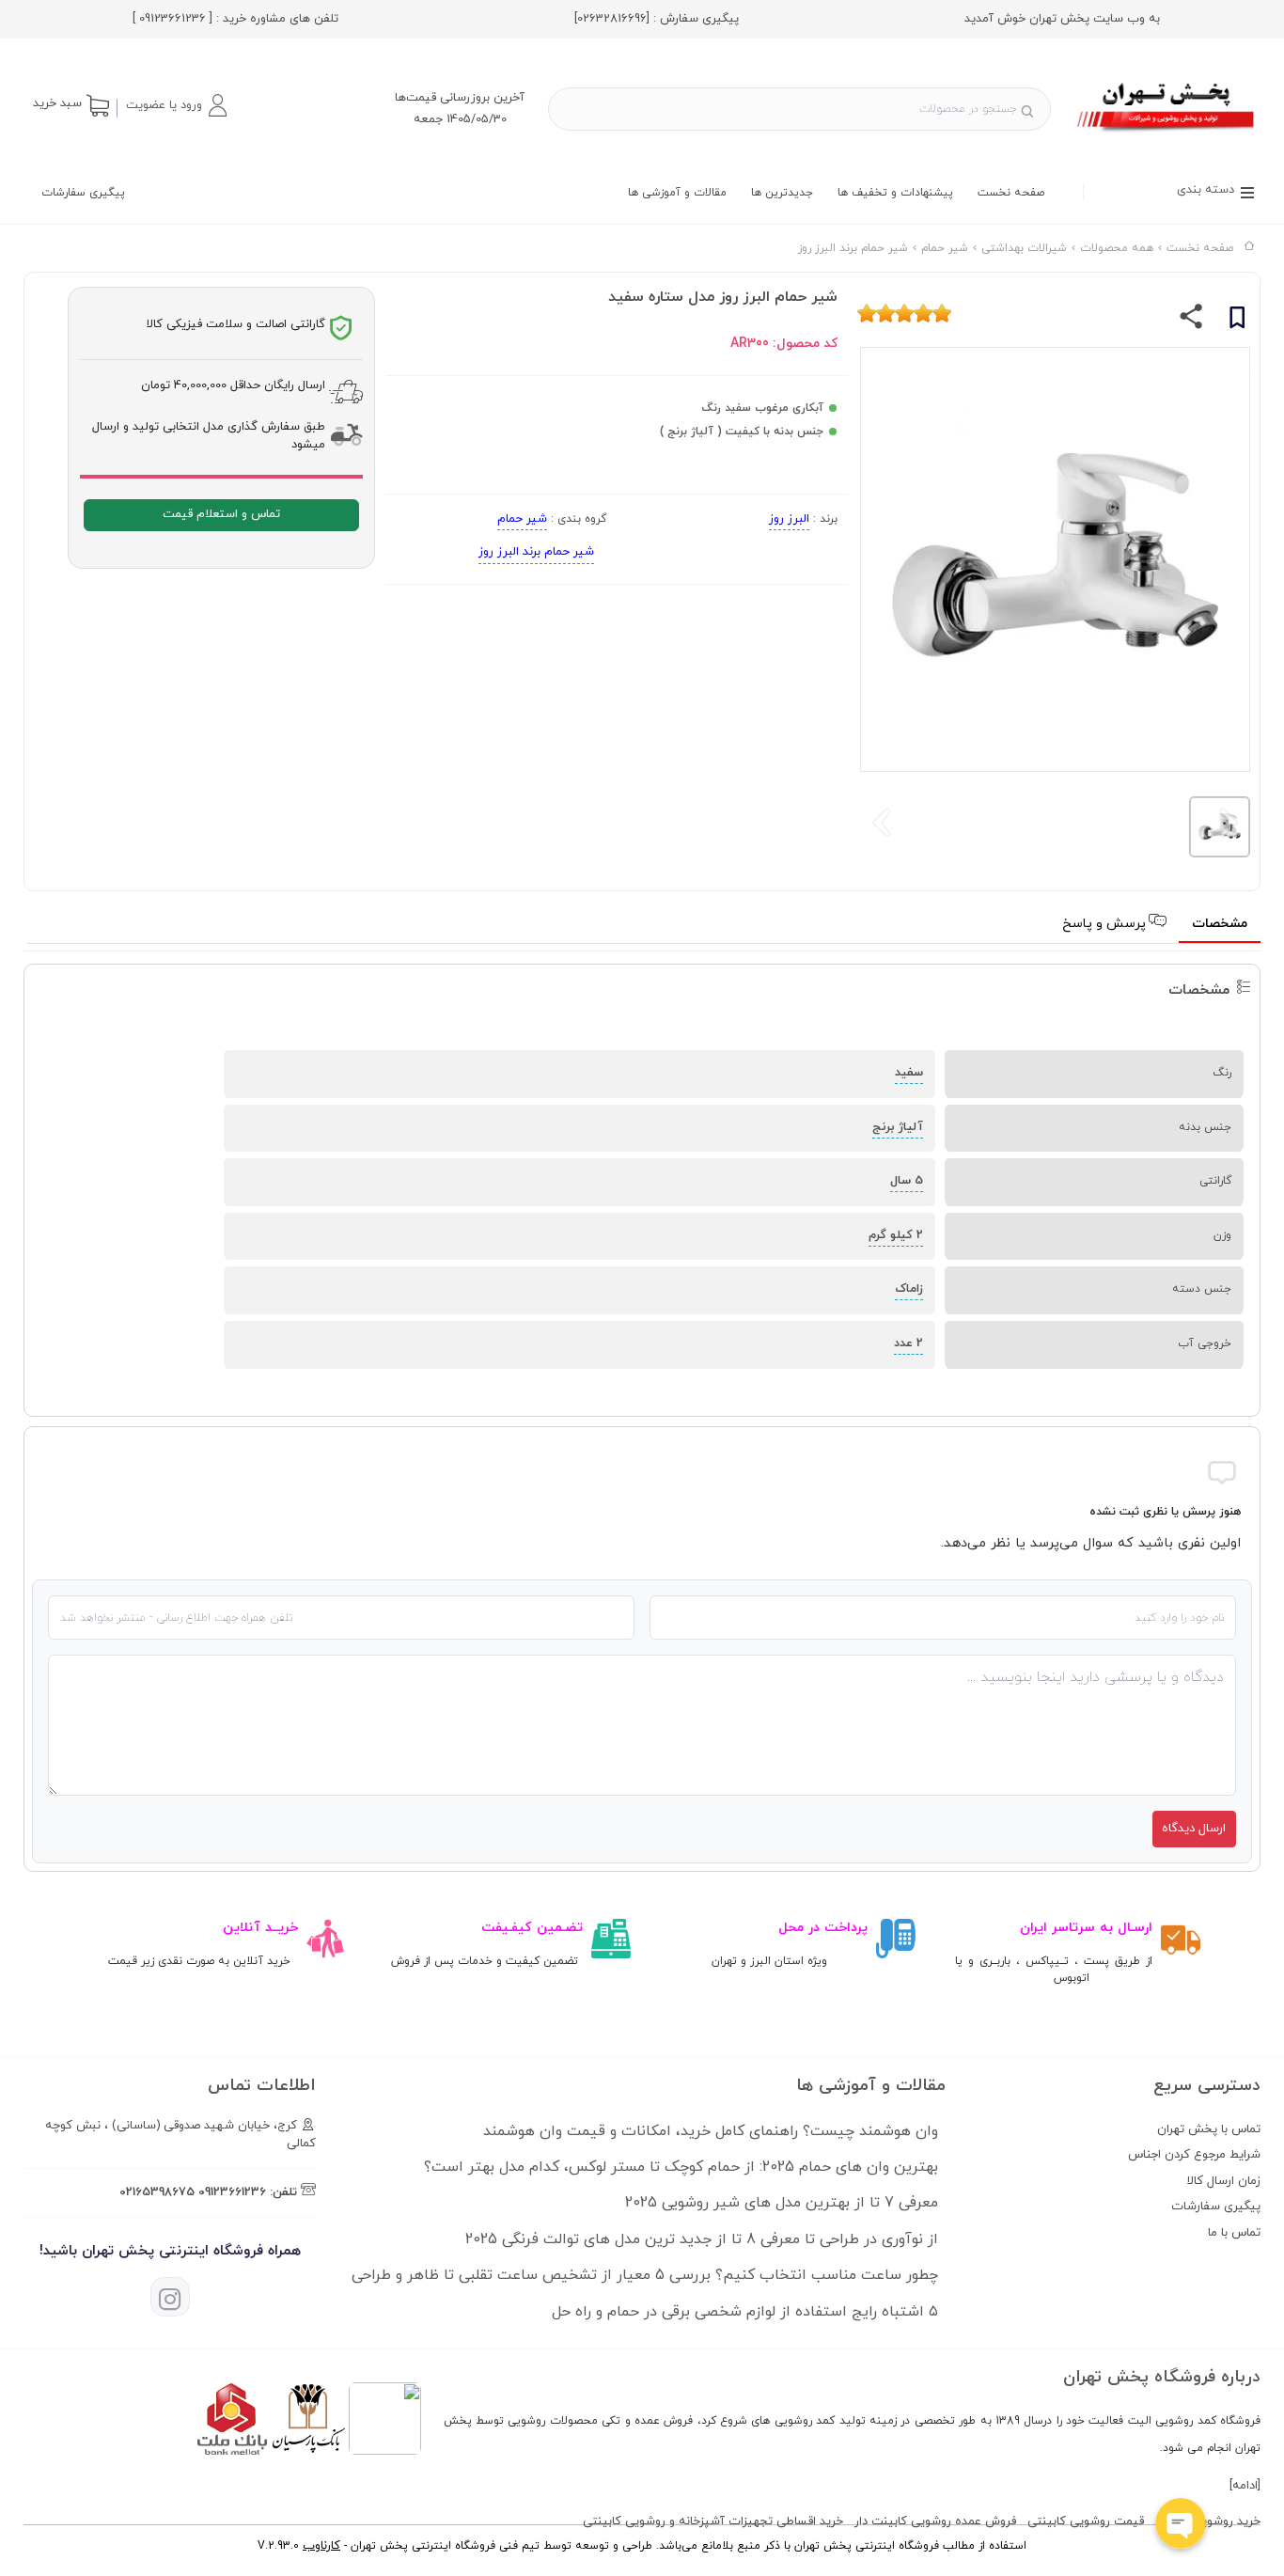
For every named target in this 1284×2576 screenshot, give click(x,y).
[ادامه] (1245, 2486)
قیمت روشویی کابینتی (1086, 2521)
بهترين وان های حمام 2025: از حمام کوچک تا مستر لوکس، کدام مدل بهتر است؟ (681, 2167)
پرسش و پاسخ (1106, 924)
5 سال (907, 1181)
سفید (909, 1073)
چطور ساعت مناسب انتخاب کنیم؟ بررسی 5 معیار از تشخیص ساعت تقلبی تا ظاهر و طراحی (645, 2275)
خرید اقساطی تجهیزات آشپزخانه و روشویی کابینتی (713, 2521)
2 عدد (908, 1343)
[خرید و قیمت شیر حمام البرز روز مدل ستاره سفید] (1167, 134)
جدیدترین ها (782, 193)
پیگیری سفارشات (83, 193)
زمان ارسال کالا (1224, 2181)
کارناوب (321, 2546)
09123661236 (232, 2192)
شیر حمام (522, 519)
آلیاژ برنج (898, 1127)
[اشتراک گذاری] (1191, 321)
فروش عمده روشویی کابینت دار (935, 2521)
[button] (176, 105)
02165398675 (157, 2192)
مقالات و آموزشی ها (677, 193)
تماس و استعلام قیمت (221, 514)
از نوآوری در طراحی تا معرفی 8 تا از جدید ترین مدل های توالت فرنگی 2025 (702, 2239)
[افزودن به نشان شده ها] (1237, 321)
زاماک (909, 1289)
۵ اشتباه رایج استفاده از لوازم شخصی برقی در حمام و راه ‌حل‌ (745, 2312)
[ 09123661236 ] (172, 19)
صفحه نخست (1011, 193)
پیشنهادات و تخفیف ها (895, 193)
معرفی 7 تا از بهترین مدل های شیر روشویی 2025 (782, 2203)
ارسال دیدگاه (1194, 1829)
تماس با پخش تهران (1209, 2129)
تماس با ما (1234, 2233)
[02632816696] (612, 19)
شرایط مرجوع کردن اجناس (1194, 2155)
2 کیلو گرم (896, 1235)
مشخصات (1220, 924)
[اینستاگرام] (170, 2297)
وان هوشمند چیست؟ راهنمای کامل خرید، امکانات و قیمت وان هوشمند (711, 2131)
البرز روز (789, 519)
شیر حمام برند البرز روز (536, 552)
